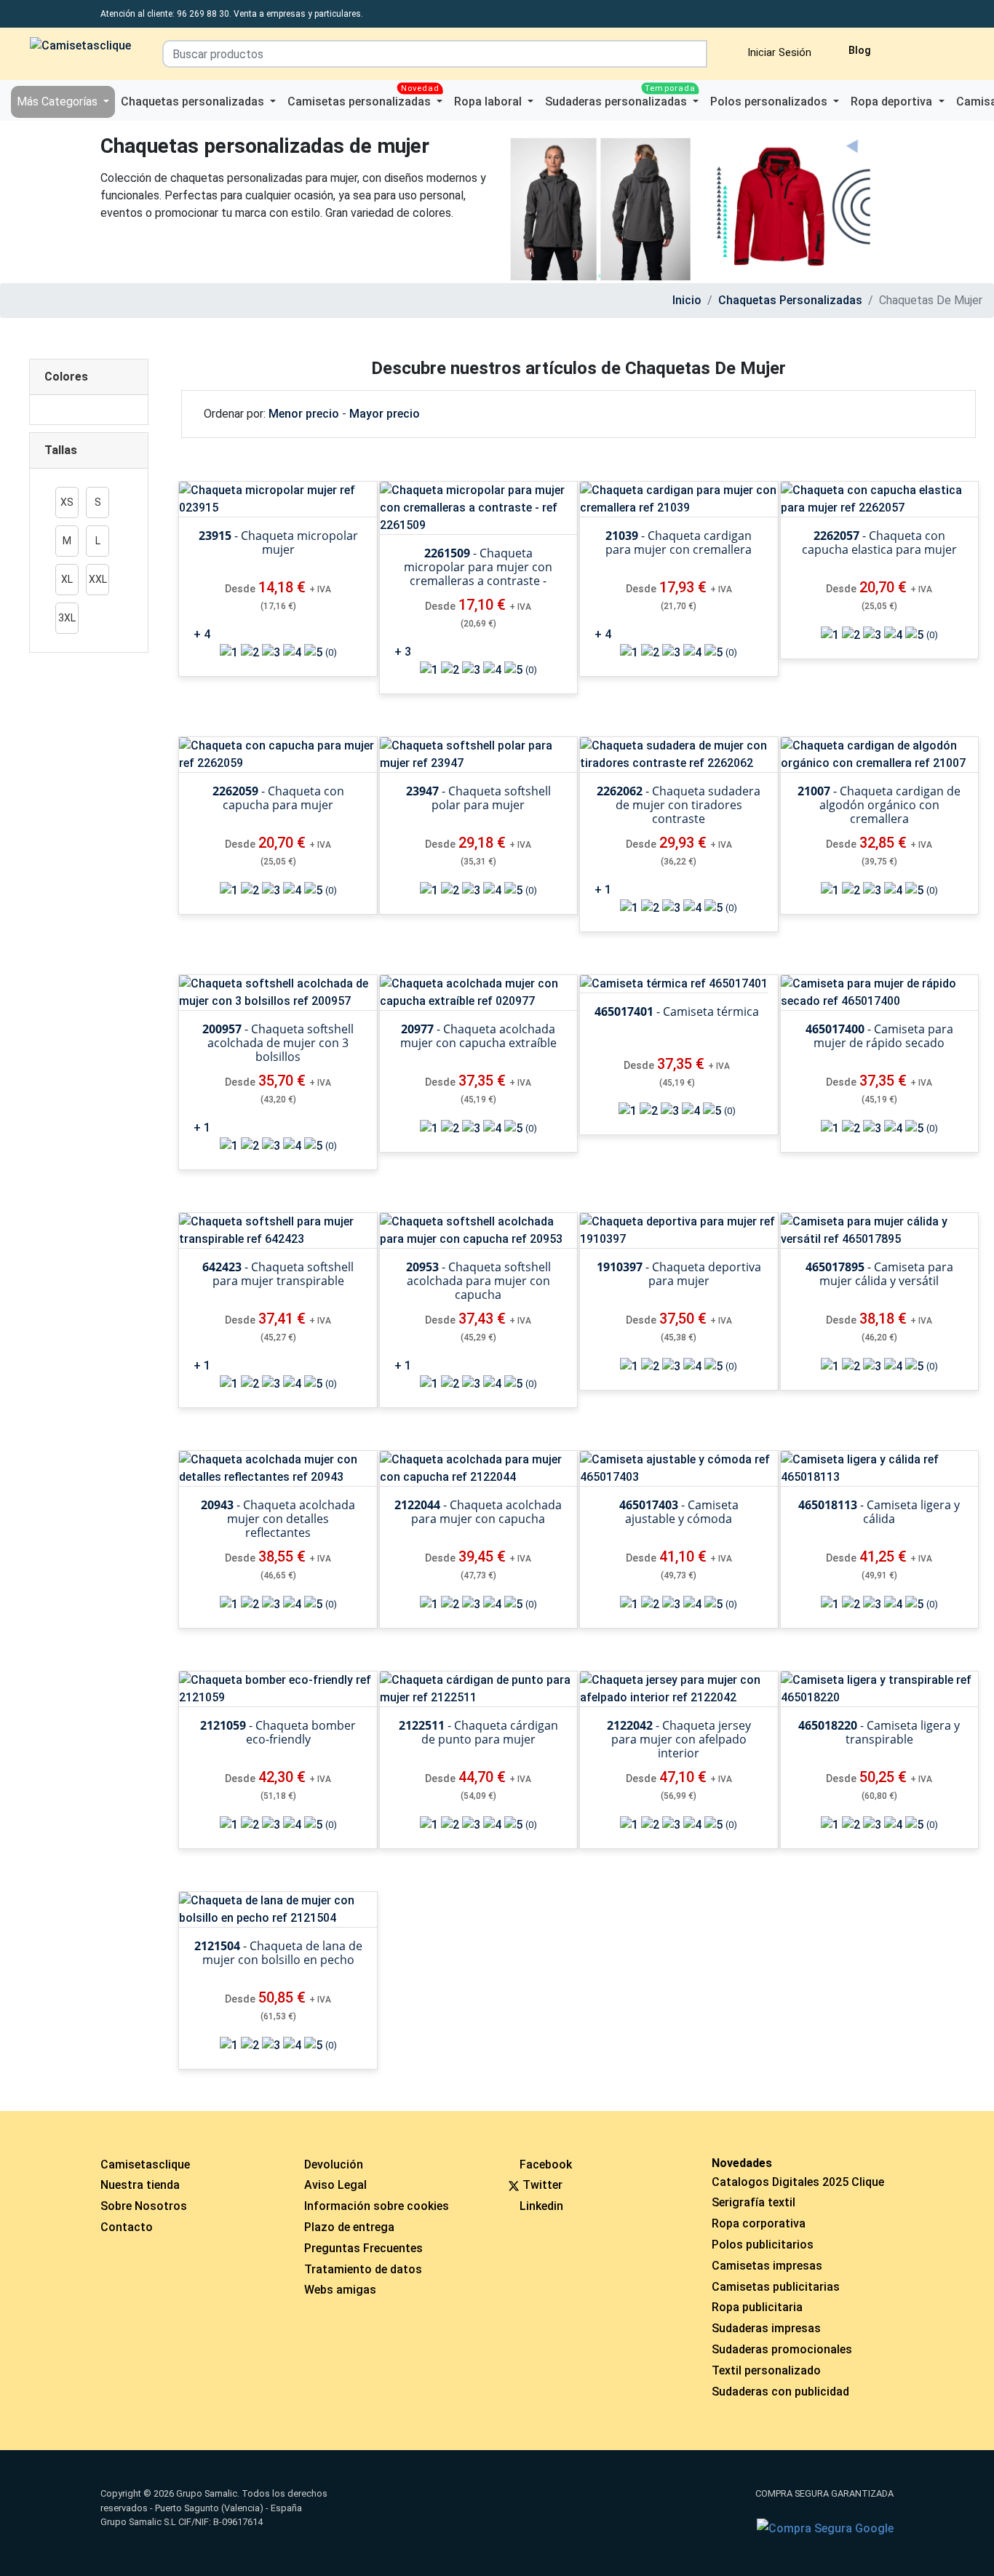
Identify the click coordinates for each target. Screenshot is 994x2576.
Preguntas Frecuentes (363, 2248)
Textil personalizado (766, 2370)
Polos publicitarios (763, 2245)
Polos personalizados (770, 102)
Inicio (687, 300)
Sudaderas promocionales (782, 2349)
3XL (67, 618)
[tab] (89, 377)
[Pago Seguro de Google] (825, 2529)
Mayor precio (385, 414)
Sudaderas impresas (766, 2328)
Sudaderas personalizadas (620, 97)
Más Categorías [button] (59, 102)
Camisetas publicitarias (776, 2287)
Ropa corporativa (759, 2223)
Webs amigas (340, 2290)
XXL (98, 579)
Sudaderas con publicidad (780, 2392)
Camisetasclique (145, 2164)
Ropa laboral (489, 102)
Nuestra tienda (140, 2185)
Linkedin (541, 2206)
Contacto (127, 2227)
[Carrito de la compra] (925, 48)
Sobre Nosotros (144, 2206)
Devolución (334, 2164)
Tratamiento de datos (363, 2269)
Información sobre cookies (377, 2206)
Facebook (546, 2164)
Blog (858, 51)
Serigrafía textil (754, 2202)
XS (67, 502)
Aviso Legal (335, 2185)
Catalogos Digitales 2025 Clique (798, 2182)
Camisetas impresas (767, 2266)
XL (67, 579)
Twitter (542, 2185)
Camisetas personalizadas (363, 97)
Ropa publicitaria (757, 2307)
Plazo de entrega (349, 2227)
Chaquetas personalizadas (194, 102)
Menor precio (304, 414)
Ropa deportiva (893, 102)
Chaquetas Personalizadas (790, 300)
